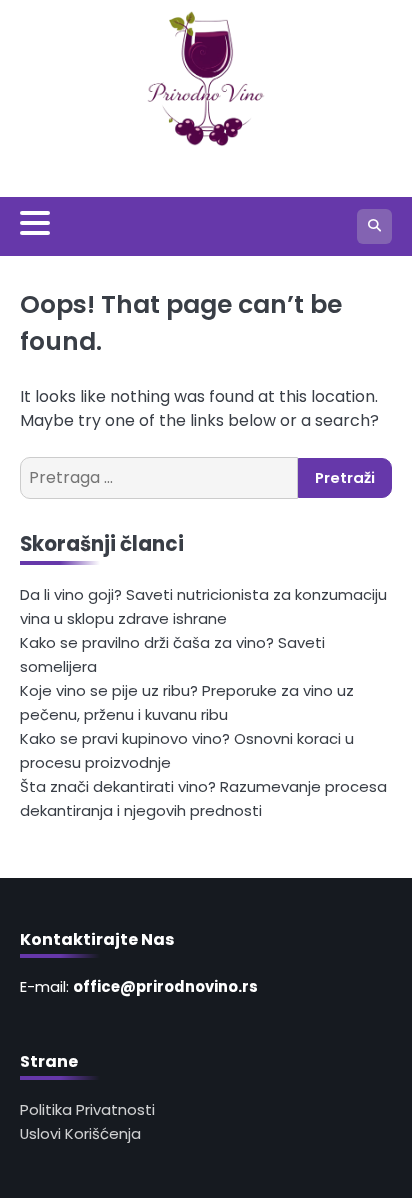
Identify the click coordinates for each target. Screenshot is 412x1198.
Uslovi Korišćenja (80, 1133)
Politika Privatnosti (87, 1109)
